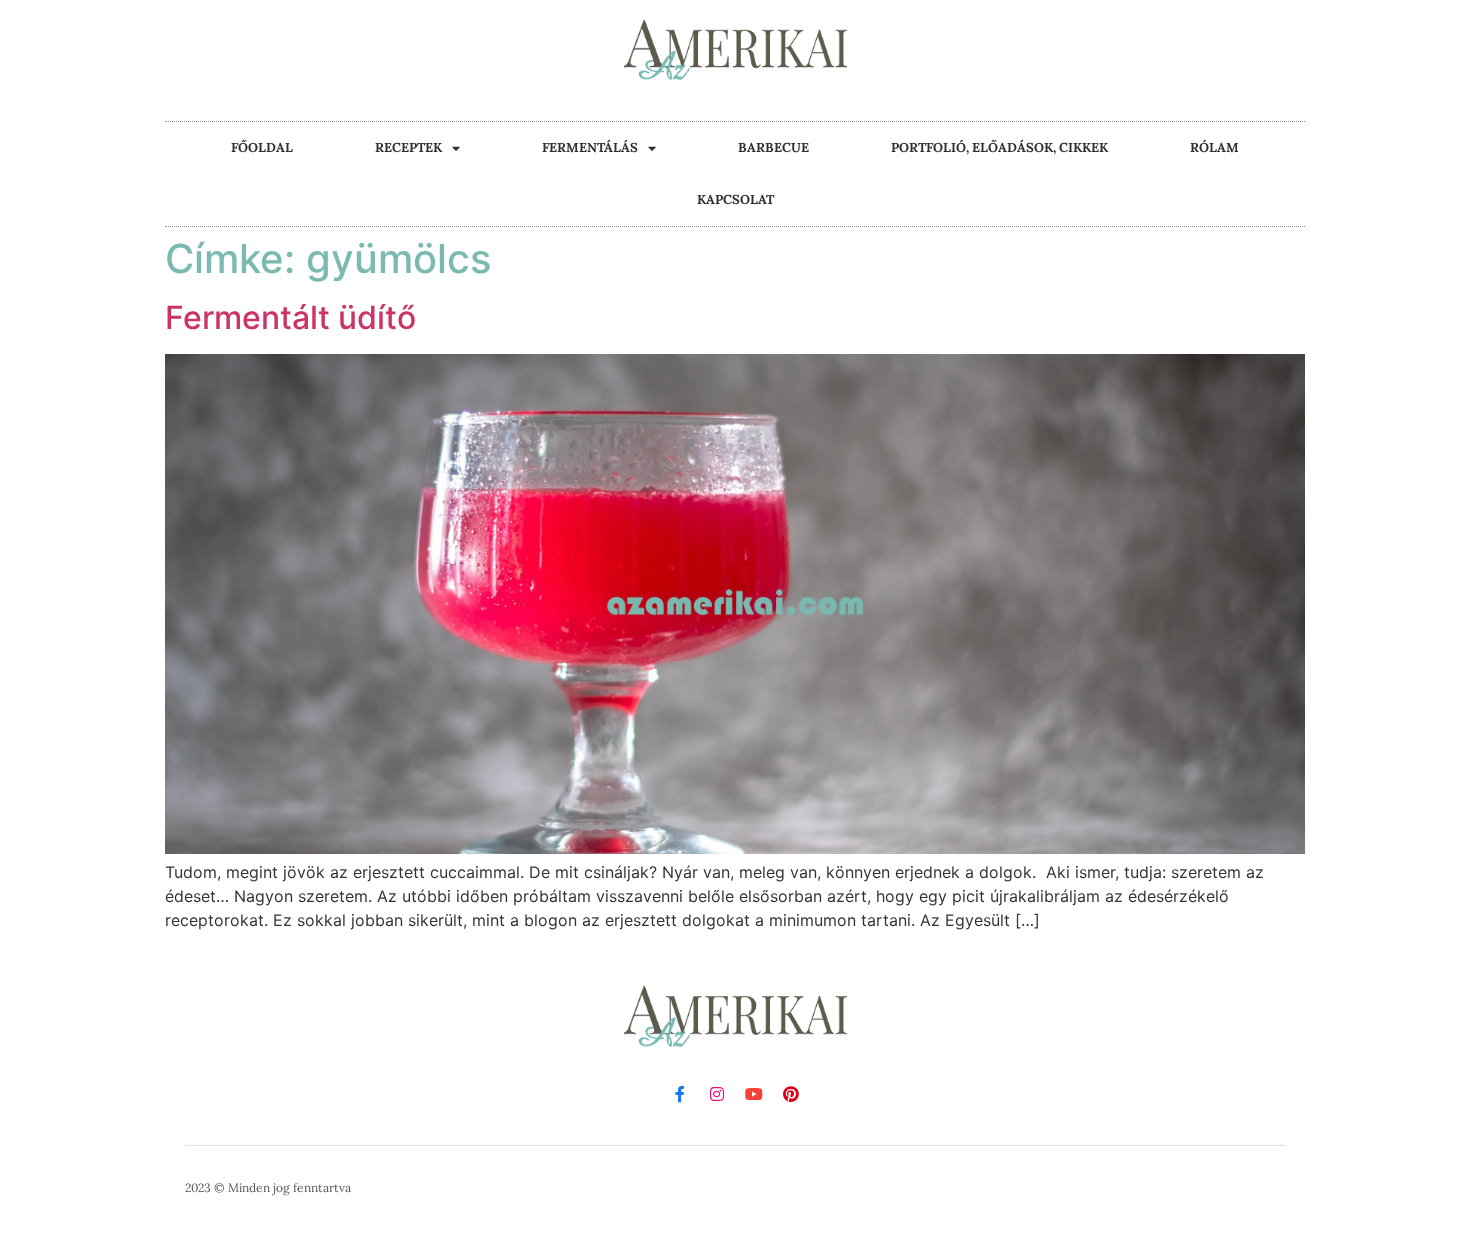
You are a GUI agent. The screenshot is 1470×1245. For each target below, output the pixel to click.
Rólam (1214, 147)
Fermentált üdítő (290, 317)
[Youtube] (754, 1094)
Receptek (408, 147)
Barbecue (773, 147)
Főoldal (262, 147)
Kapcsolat (735, 199)
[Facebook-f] (680, 1094)
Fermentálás (590, 147)
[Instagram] (717, 1094)
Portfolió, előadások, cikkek (999, 147)
